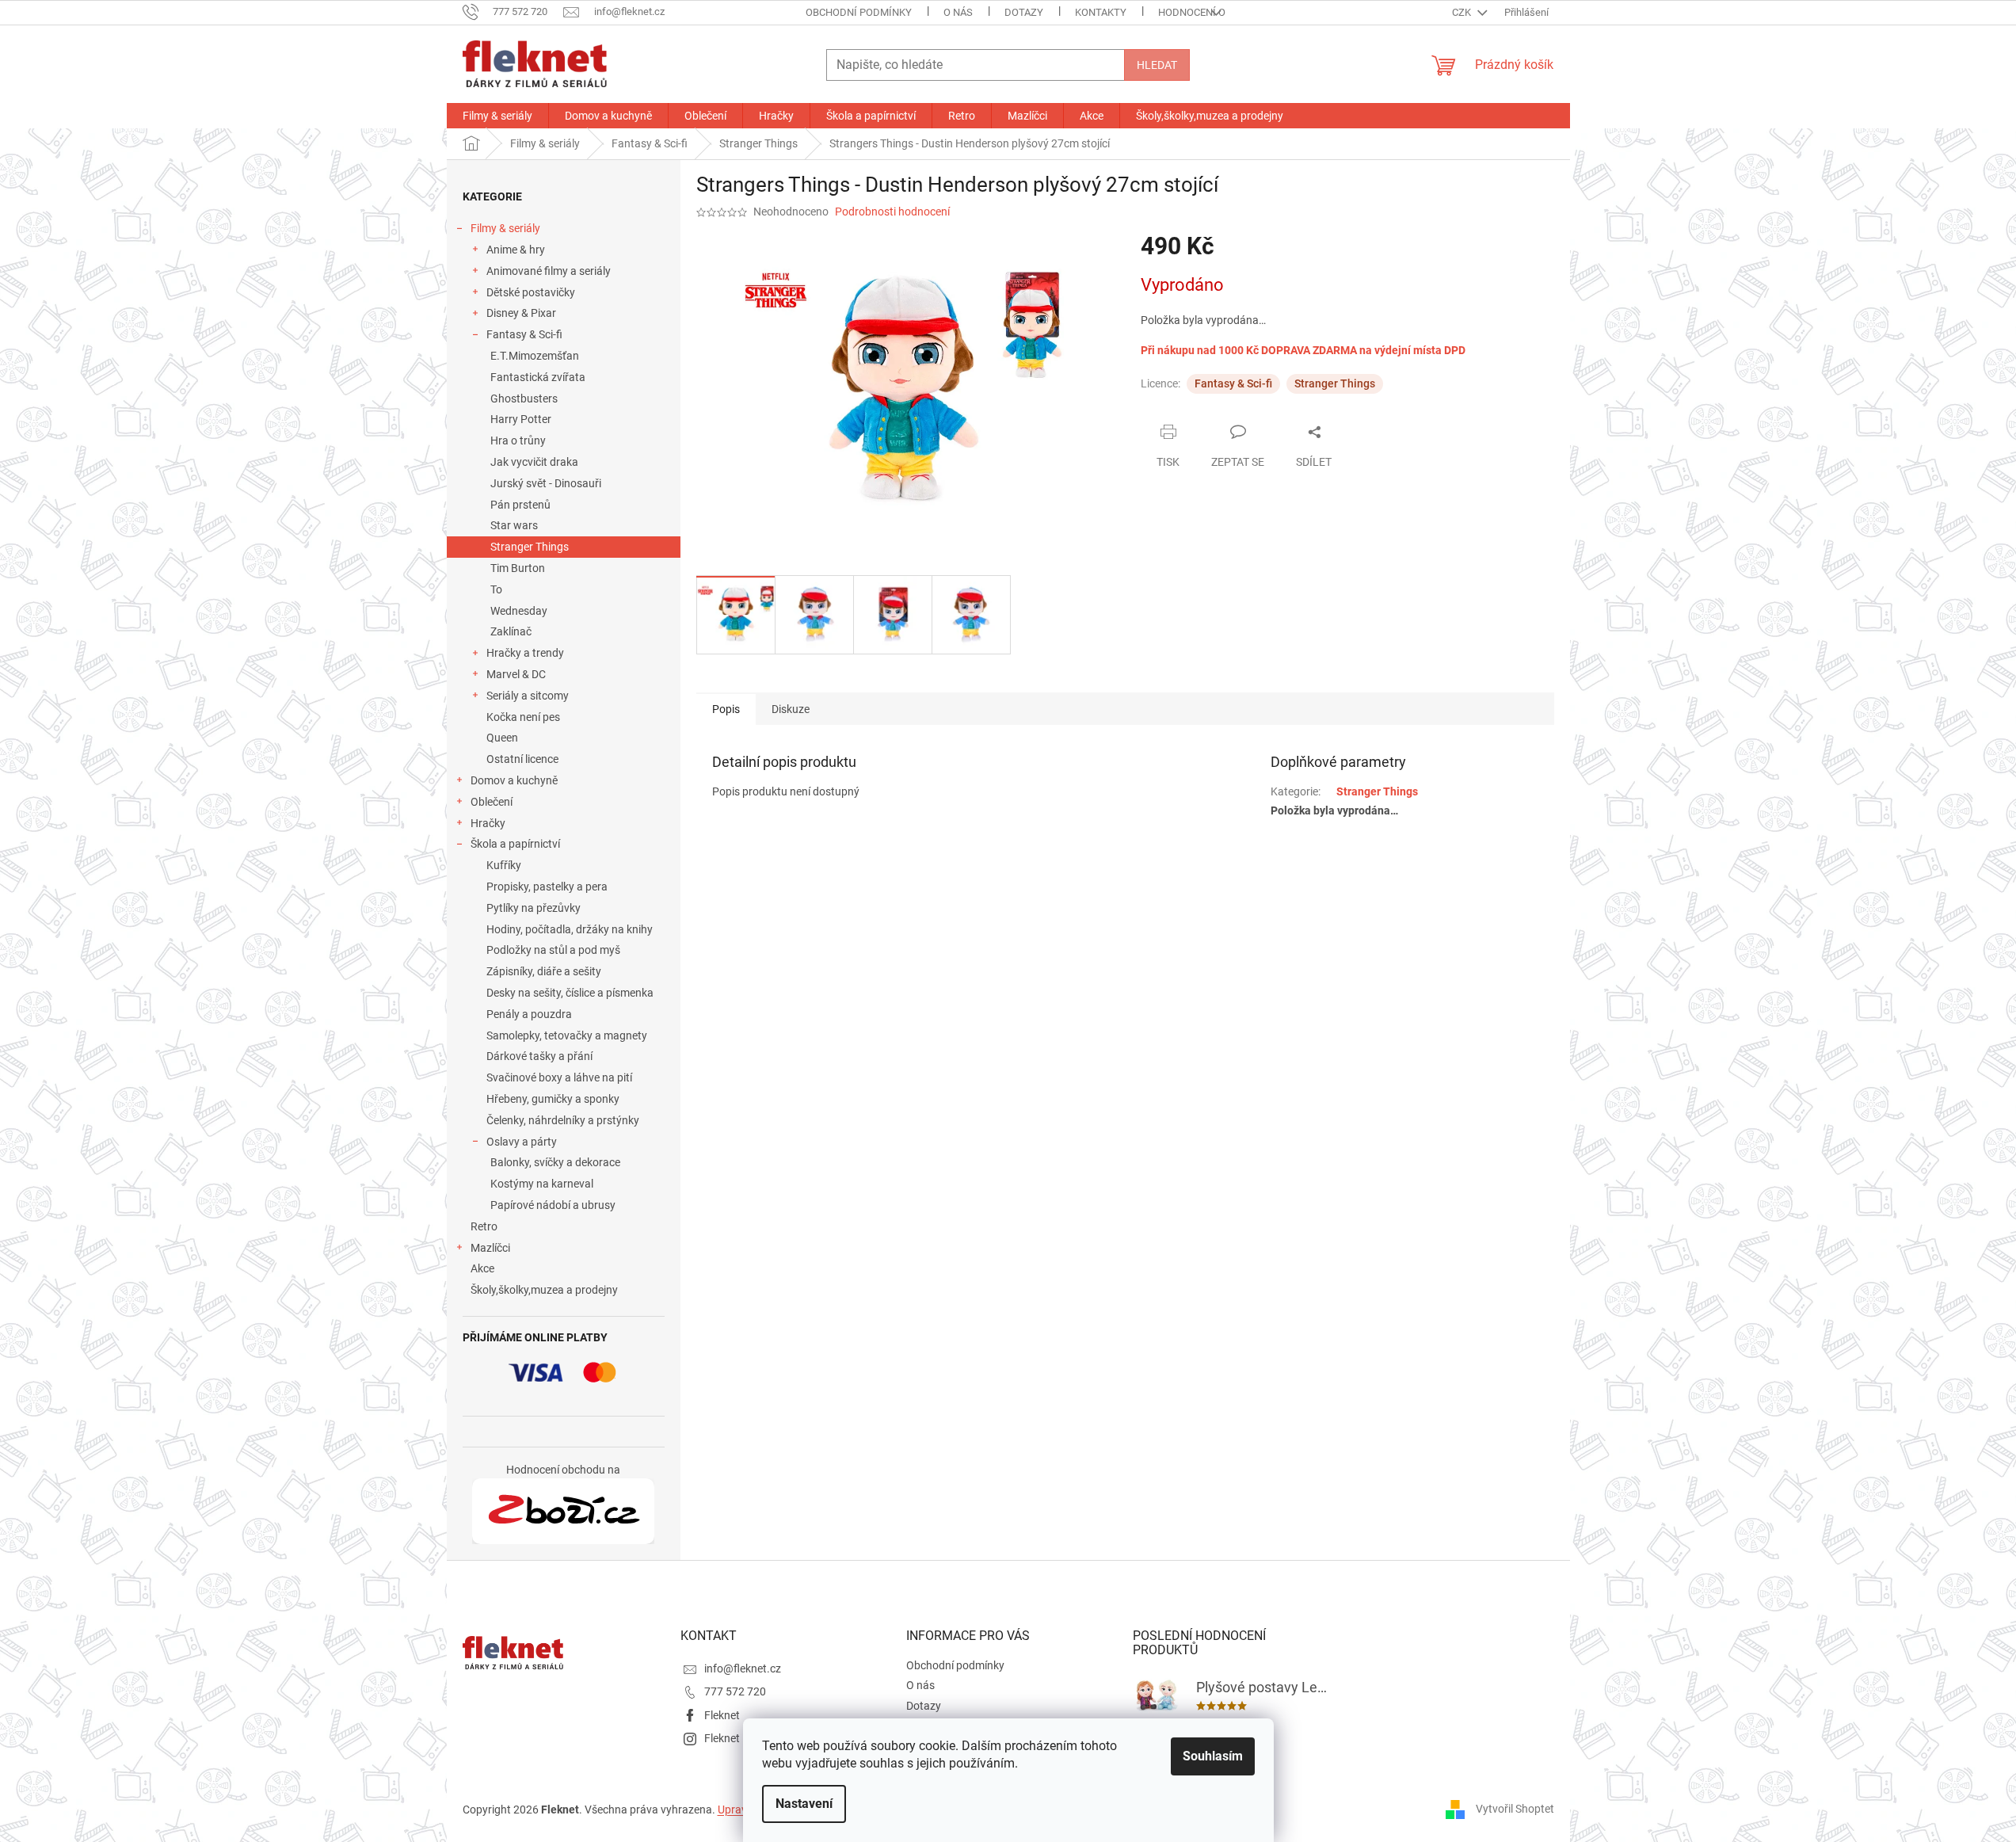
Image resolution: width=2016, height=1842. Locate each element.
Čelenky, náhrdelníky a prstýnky (563, 1120)
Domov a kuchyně (514, 780)
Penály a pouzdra (529, 1014)
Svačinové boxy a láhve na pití (559, 1077)
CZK (1463, 12)
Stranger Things (530, 547)
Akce (482, 1268)
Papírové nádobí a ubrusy (553, 1205)
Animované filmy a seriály (549, 271)
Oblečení (492, 802)
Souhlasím (1213, 1756)
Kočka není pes (523, 717)
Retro (484, 1226)
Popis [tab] (726, 709)
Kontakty (1101, 12)
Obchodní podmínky (859, 12)
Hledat (1157, 65)
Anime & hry (516, 250)
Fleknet (722, 1715)
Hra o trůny (518, 440)
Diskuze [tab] (791, 709)
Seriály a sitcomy (528, 696)
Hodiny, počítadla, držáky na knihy (570, 929)
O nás (958, 12)
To (496, 589)
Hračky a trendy (525, 653)
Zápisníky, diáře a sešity (544, 971)
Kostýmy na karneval (542, 1184)
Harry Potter (521, 419)
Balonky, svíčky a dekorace (555, 1162)
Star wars (514, 525)
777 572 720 (735, 1691)
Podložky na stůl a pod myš (553, 950)
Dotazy (1024, 12)
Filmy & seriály (505, 228)
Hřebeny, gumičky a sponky (553, 1099)
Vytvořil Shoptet (1515, 1809)
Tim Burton (518, 568)
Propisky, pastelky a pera (547, 887)
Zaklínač (511, 631)
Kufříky (504, 865)
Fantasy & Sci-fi (524, 334)
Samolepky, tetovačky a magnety (567, 1035)
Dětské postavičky (531, 292)
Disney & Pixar (521, 313)
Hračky (488, 823)
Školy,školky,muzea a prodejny (544, 1290)
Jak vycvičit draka (534, 462)
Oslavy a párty (522, 1142)
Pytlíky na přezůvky (534, 908)
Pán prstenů (520, 505)
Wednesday (519, 611)
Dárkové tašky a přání (539, 1056)
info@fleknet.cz (743, 1668)
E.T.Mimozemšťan (535, 356)
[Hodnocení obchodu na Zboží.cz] (563, 1512)
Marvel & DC (516, 674)
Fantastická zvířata (538, 377)
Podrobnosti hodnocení (892, 212)
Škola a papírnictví (515, 844)
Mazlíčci (490, 1248)
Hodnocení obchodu (1212, 12)
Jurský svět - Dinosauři (546, 483)
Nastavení (804, 1804)
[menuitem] (497, 116)
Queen (502, 738)
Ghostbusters (524, 399)
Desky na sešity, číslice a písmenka (570, 993)
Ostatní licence (522, 759)
